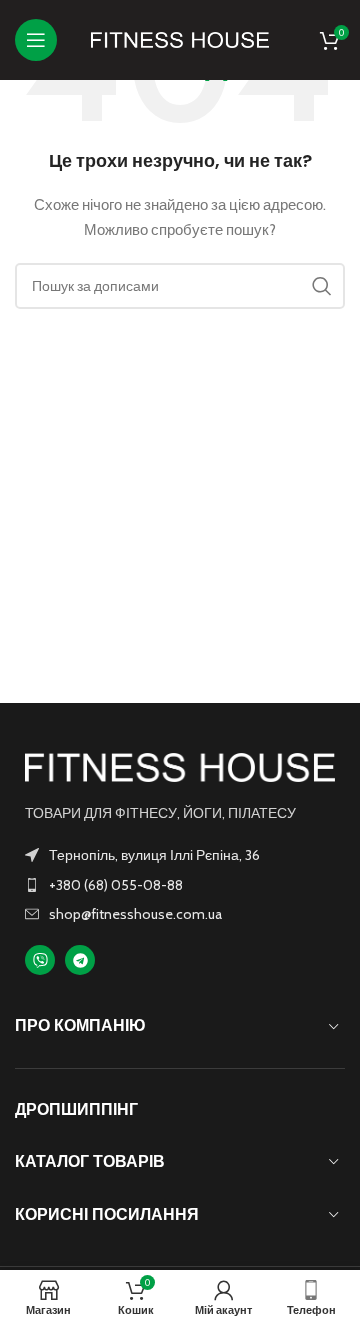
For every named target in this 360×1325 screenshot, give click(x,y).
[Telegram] (80, 960)
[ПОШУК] (322, 286)
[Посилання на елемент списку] (180, 885)
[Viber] (40, 960)
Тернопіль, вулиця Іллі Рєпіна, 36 (154, 855)
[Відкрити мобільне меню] (36, 40)
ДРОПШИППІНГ (76, 1109)
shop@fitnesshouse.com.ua (135, 914)
